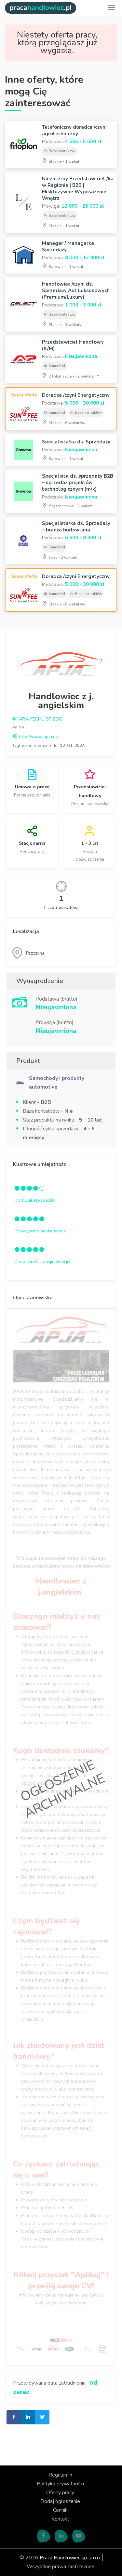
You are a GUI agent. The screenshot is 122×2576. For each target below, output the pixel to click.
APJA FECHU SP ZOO (40, 719)
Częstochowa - (70, 506)
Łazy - (62, 558)
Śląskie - (64, 161)
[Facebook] (44, 2536)
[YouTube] (79, 2536)
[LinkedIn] (61, 2536)
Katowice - (66, 267)
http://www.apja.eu (38, 737)
